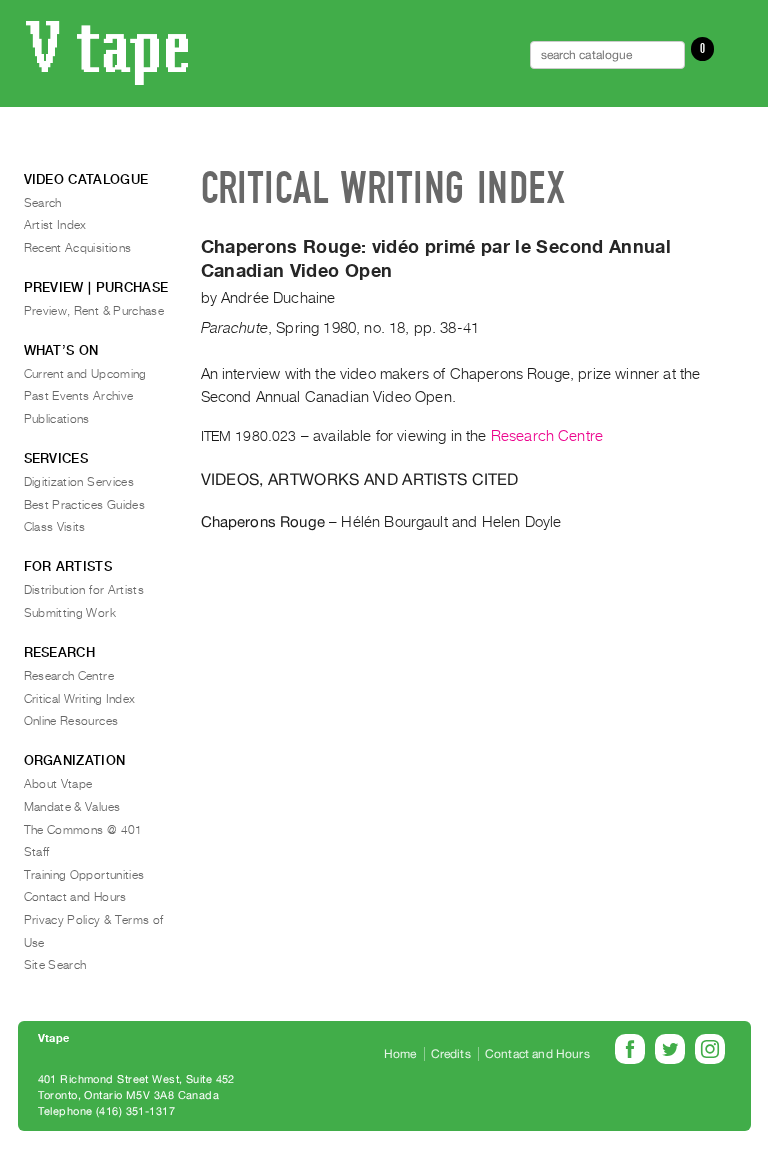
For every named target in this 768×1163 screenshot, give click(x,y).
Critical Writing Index (80, 699)
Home (400, 1054)
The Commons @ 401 (83, 830)
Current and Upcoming (85, 374)
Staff (37, 852)
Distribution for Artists (84, 590)
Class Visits (55, 527)
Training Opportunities (84, 875)
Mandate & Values (72, 807)
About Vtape (58, 784)
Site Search (55, 965)
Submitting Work (70, 613)
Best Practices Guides (85, 505)
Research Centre (547, 436)
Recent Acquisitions (78, 248)
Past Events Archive (79, 396)
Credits (451, 1054)
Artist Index (55, 225)
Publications (57, 419)
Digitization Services (79, 482)
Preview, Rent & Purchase (94, 311)
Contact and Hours (75, 897)
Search (43, 203)
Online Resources (71, 721)
